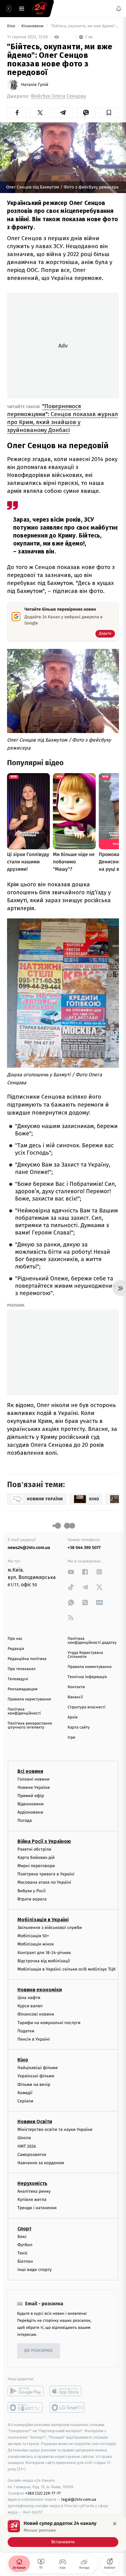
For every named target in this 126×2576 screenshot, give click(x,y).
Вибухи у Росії (31, 1891)
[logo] (40, 9)
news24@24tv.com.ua (29, 1548)
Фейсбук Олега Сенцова (58, 96)
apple (67, 2391)
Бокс (22, 2237)
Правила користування (29, 1699)
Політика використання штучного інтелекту (30, 1725)
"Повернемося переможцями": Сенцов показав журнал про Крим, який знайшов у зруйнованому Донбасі (63, 418)
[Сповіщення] (119, 9)
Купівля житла (32, 2200)
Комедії (25, 2093)
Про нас (15, 1639)
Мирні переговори (36, 1866)
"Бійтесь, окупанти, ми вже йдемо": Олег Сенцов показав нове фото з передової (84, 26)
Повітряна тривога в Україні (46, 1874)
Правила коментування (90, 1667)
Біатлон (25, 2261)
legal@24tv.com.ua (79, 2499)
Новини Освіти (35, 2122)
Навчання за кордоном (41, 2163)
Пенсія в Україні (34, 2039)
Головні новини (33, 1779)
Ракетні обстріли (34, 1849)
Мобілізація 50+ (33, 1936)
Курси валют (30, 2006)
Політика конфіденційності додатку (92, 1641)
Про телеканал (22, 1669)
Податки (26, 2031)
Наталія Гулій (35, 85)
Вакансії (75, 1697)
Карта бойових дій (36, 1858)
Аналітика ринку (34, 2191)
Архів (72, 1717)
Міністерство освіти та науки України (55, 2129)
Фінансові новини (36, 2014)
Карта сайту (79, 1727)
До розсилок (39, 2351)
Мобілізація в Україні (43, 1920)
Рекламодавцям (22, 1689)
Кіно (12, 26)
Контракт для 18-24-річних (44, 1953)
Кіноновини (33, 26)
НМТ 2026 (27, 2146)
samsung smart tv (67, 2407)
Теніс (23, 2253)
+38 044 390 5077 (84, 1548)
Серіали (25, 2101)
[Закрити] (115, 2524)
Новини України (34, 1787)
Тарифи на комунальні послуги (49, 2023)
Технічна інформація (87, 1677)
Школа (24, 2138)
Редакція (16, 1649)
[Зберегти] (109, 113)
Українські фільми (36, 2076)
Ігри (71, 1738)
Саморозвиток (32, 2155)
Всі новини (30, 1771)
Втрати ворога (32, 1899)
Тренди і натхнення (37, 2208)
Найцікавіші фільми (38, 2068)
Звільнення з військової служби (50, 1928)
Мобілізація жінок (36, 1944)
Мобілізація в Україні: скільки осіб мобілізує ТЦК (67, 1969)
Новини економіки (40, 1990)
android (26, 2391)
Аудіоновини (30, 1812)
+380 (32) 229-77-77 (43, 2493)
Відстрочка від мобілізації (44, 1961)
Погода (25, 1821)
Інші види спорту (35, 2270)
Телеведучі (18, 1679)
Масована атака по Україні (44, 1882)
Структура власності (87, 1707)
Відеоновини (31, 1804)
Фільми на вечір (34, 2085)
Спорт (24, 2229)
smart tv (26, 2407)
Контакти (76, 1687)
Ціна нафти (29, 1998)
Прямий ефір (31, 1796)
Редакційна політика (27, 1659)
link (71, 1572)
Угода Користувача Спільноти (85, 1655)
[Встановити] (63, 2533)
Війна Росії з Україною (44, 1841)
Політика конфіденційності (24, 1711)
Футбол (25, 2245)
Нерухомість (32, 2183)
